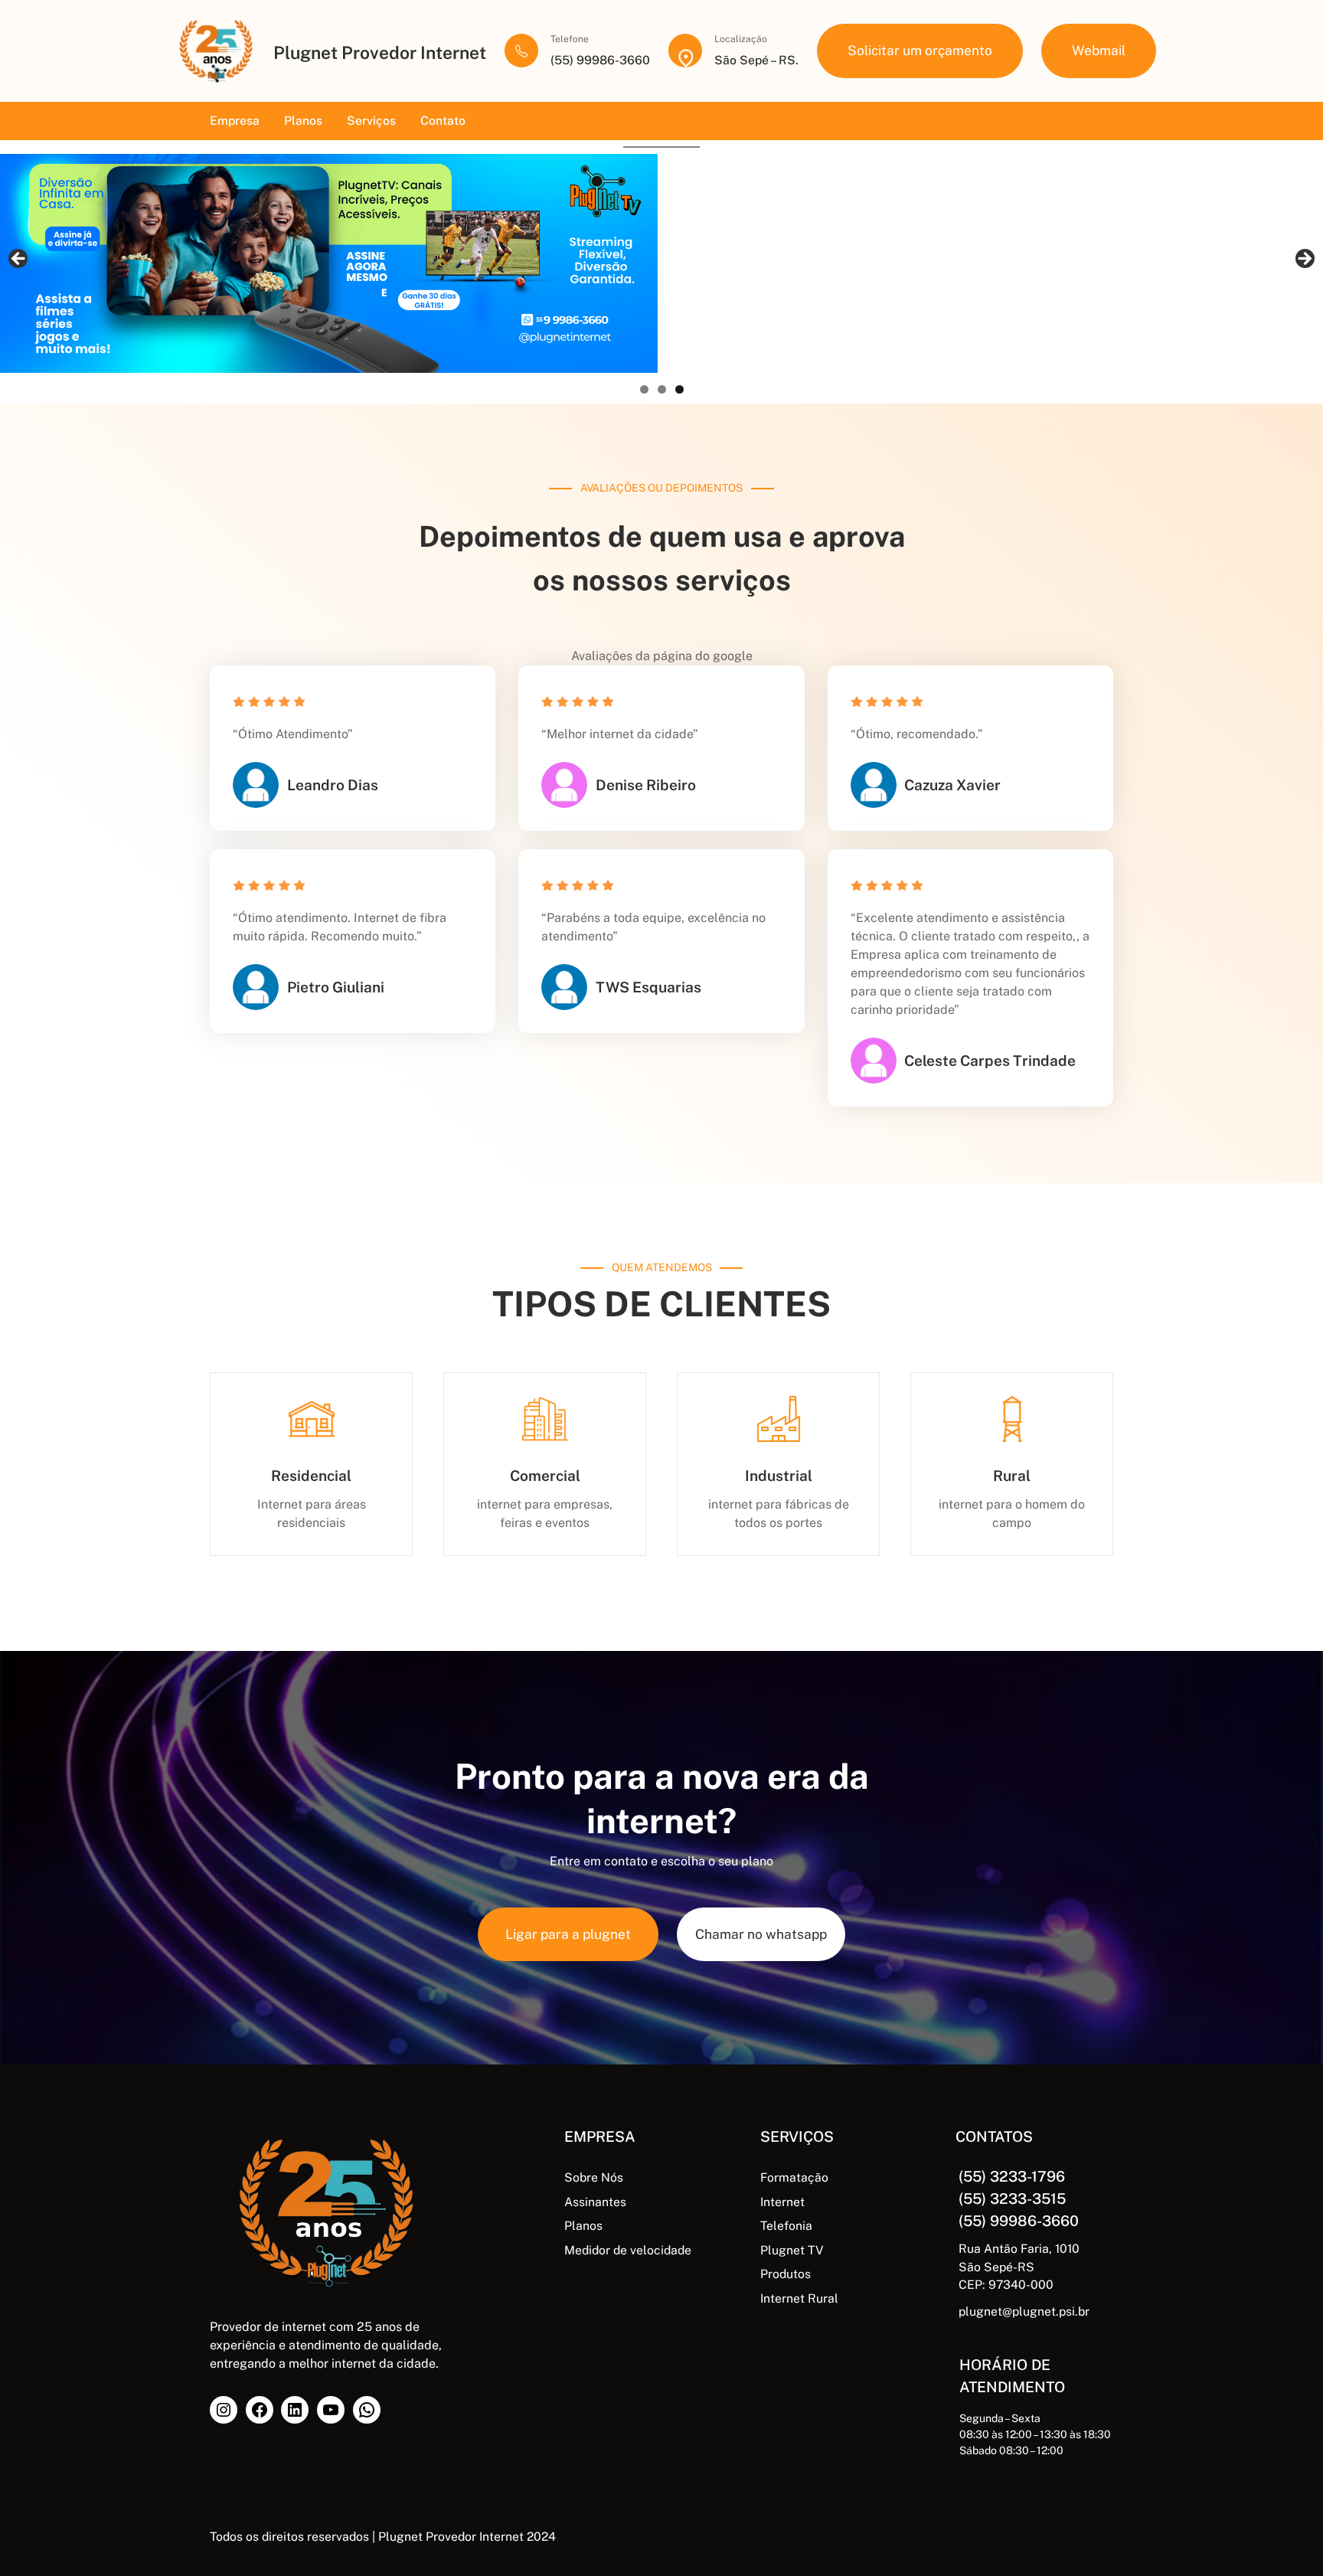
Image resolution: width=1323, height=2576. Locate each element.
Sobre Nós (594, 2177)
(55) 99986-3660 (1019, 2221)
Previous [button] (19, 260)
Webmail (1099, 50)
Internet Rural (799, 2298)
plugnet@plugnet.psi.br (1024, 2311)
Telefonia (786, 2226)
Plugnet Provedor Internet (380, 52)
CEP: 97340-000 (1006, 2285)
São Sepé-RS (996, 2267)
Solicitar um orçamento (920, 50)
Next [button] (1304, 260)
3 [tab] (679, 389)
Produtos (786, 2274)
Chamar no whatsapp (761, 1934)
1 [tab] (644, 389)
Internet (782, 2202)
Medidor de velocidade (628, 2250)
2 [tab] (662, 389)
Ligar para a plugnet (568, 1934)
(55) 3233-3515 (1012, 2198)
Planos (583, 2226)
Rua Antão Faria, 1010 (1019, 2249)
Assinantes (595, 2202)
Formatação (794, 2177)
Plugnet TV (792, 2250)
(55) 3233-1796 (1012, 2176)
